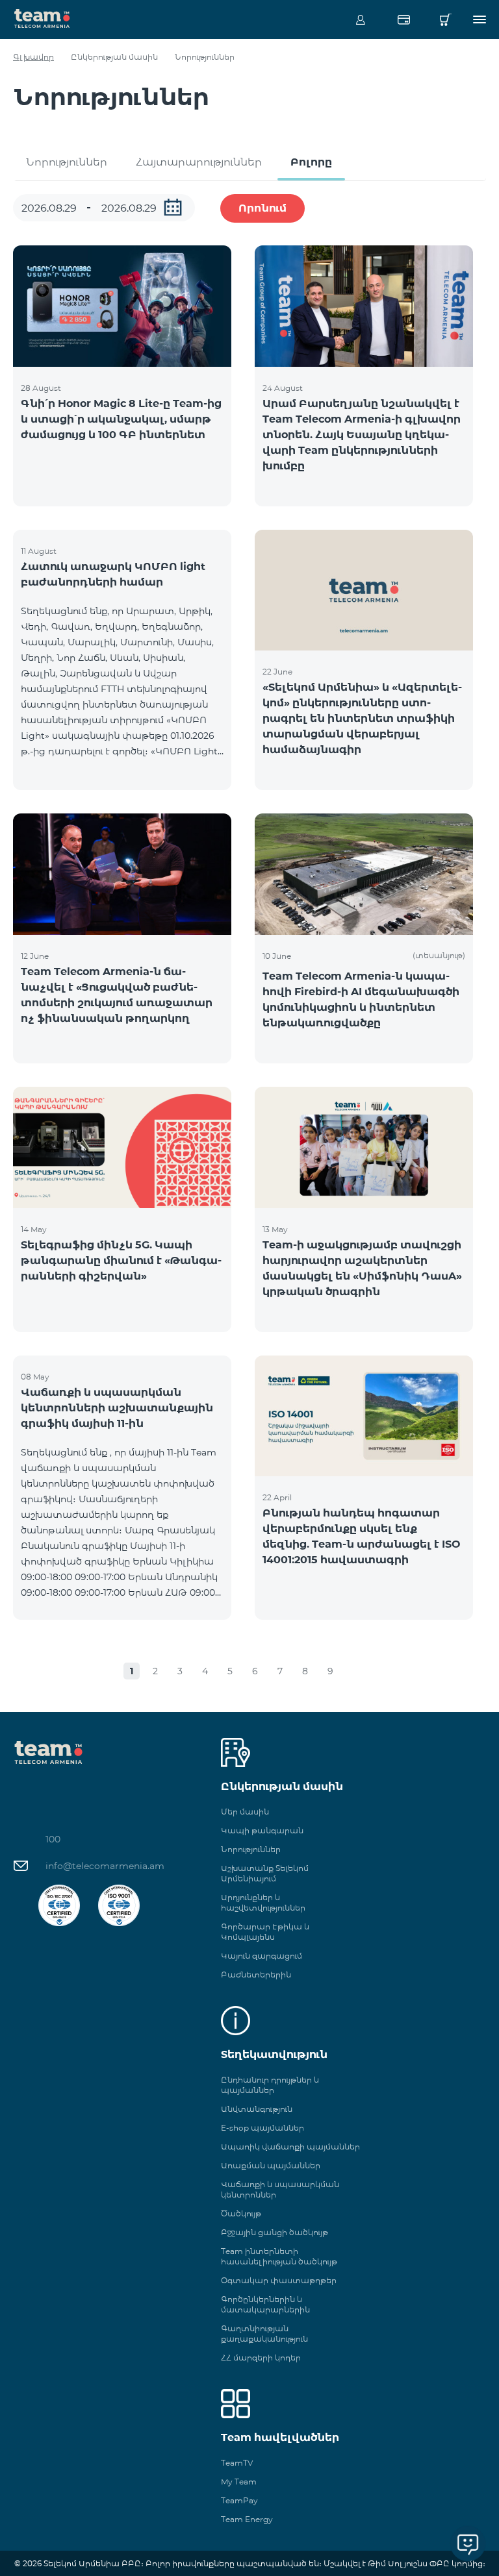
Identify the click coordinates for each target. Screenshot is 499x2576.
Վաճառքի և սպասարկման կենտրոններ (280, 2189)
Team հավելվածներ (280, 2437)
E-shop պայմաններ (262, 2128)
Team (42, 18)
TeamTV (237, 2463)
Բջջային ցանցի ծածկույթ (275, 2232)
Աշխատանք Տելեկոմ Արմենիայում (265, 1873)
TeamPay (239, 2500)
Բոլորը (311, 162)
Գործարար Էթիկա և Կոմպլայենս (265, 1932)
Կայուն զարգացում (262, 1956)
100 (53, 1839)
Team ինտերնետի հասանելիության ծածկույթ (279, 2256)
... (173, 207)
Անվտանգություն (257, 2109)
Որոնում (262, 208)
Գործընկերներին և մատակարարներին (265, 2304)
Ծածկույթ (241, 2213)
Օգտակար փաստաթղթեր (279, 2280)
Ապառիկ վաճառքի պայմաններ (290, 2147)
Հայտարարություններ (199, 162)
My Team (239, 2482)
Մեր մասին (245, 1812)
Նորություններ (67, 162)
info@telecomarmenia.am (105, 1866)
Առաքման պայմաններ (271, 2165)
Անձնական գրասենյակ (361, 19)
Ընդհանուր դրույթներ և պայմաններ (270, 2085)
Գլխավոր (33, 57)
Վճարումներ (403, 19)
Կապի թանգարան (262, 1830)
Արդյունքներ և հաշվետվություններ (263, 1902)
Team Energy (247, 2519)
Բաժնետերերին (256, 1975)
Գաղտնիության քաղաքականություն (264, 2334)
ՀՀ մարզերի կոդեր (261, 2358)
